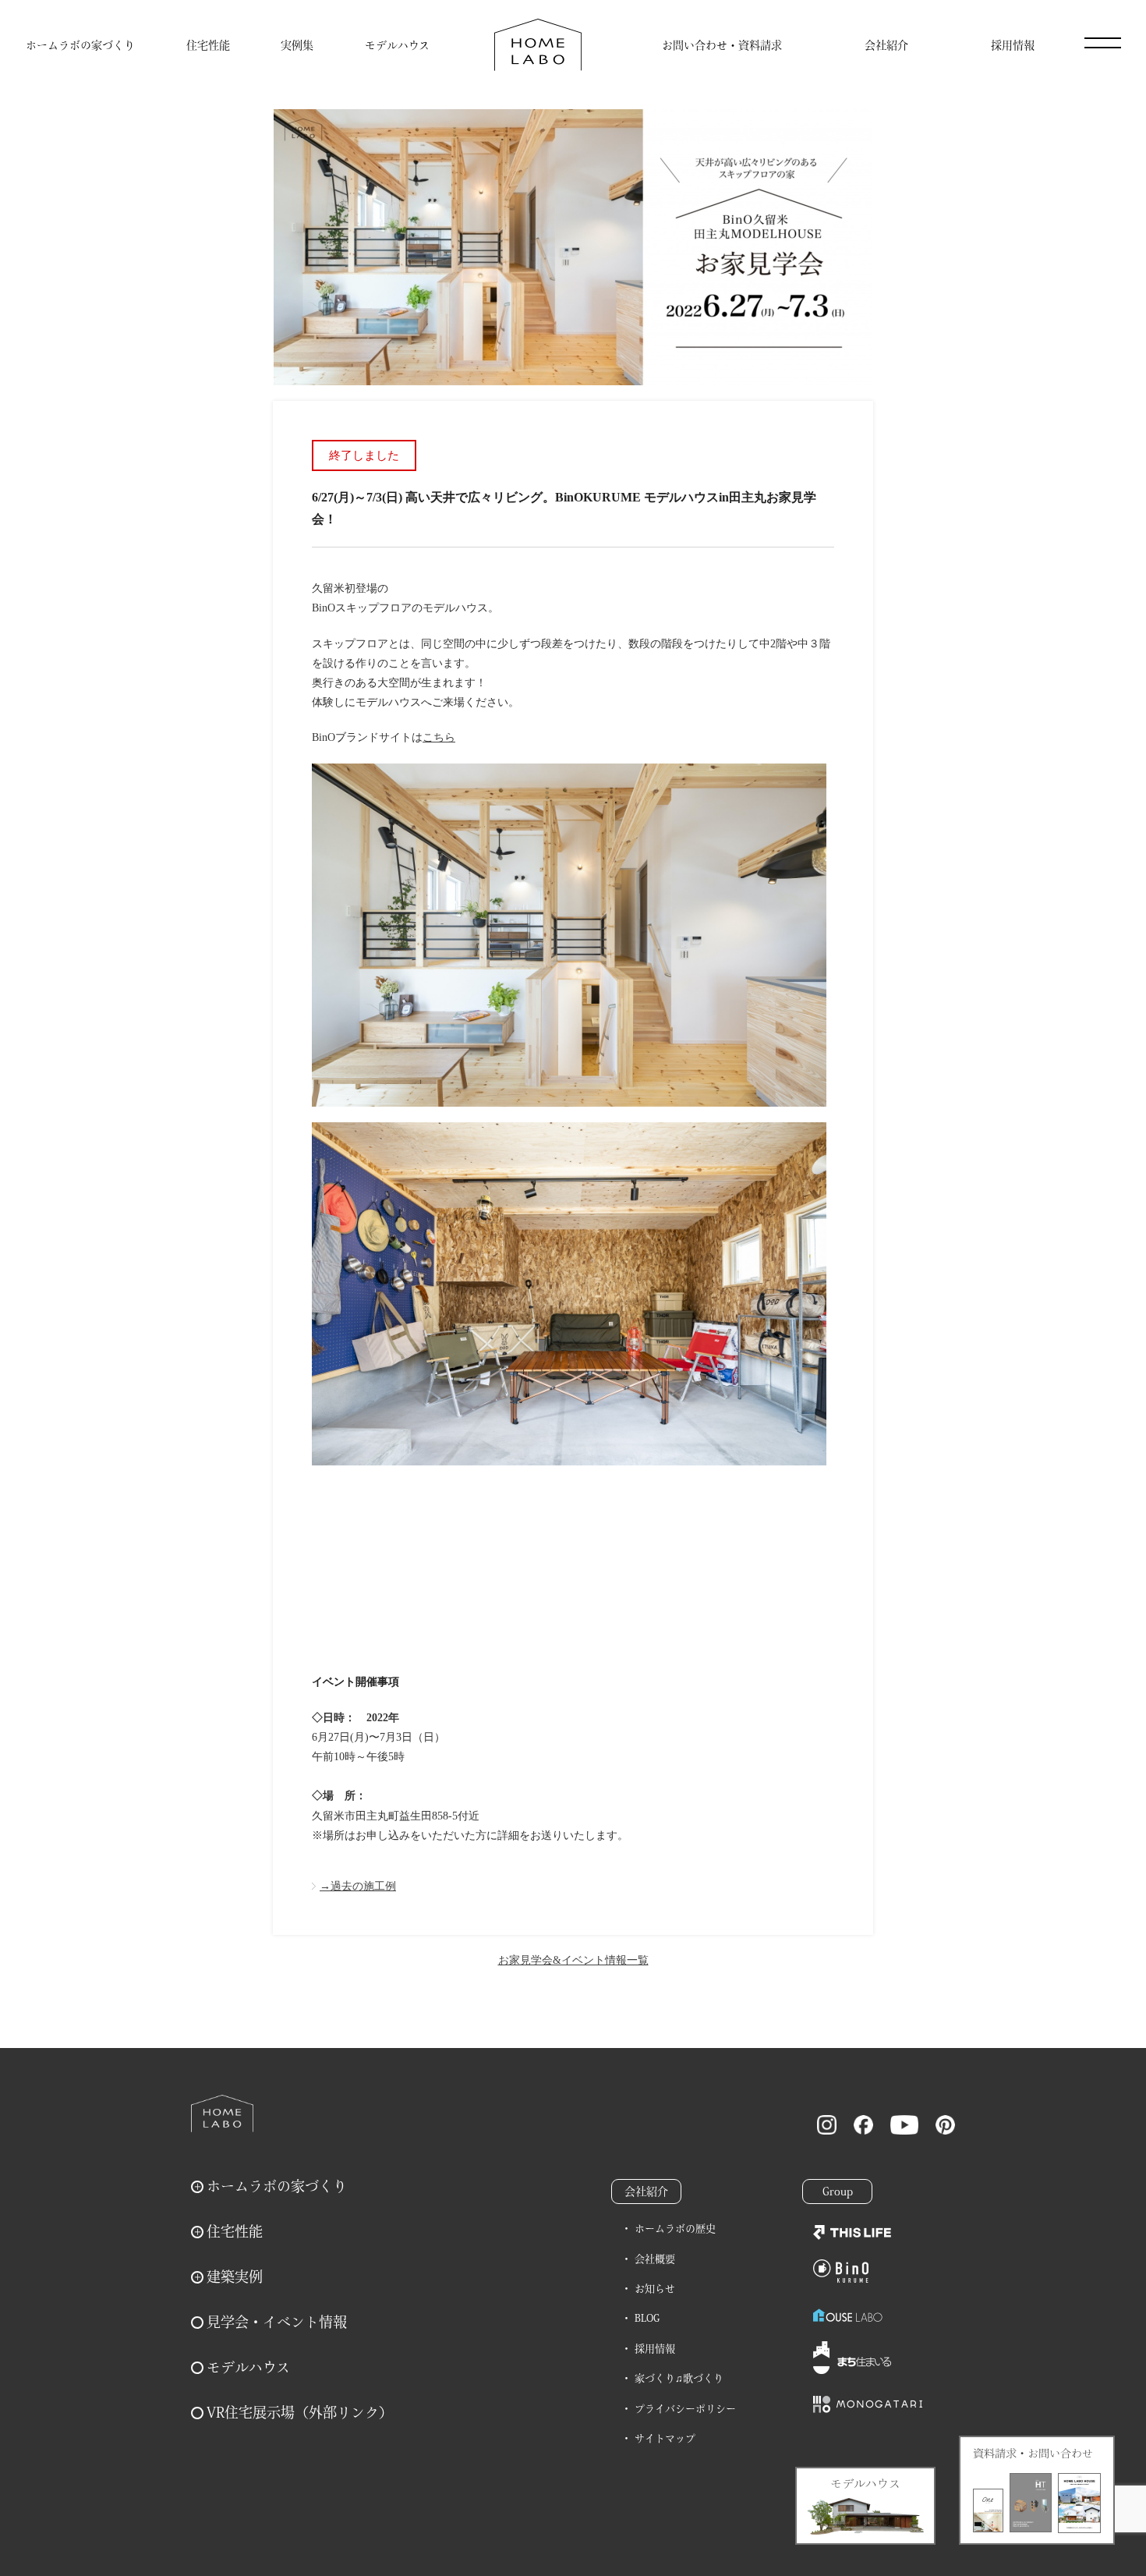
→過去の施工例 (358, 1886)
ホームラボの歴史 (675, 2229)
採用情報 (1013, 45)
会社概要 (655, 2259)
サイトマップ (665, 2438)
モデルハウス (397, 45)
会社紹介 (886, 45)
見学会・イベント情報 (277, 2322)
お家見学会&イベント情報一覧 (573, 1960)
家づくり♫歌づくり (679, 2378)
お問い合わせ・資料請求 (722, 45)
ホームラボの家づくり (80, 45)
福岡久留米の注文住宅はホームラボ (538, 45)
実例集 (297, 45)
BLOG (647, 2318)
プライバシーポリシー (685, 2409)
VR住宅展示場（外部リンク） (300, 2412)
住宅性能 (208, 45)
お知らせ (655, 2289)
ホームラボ (222, 2114)
